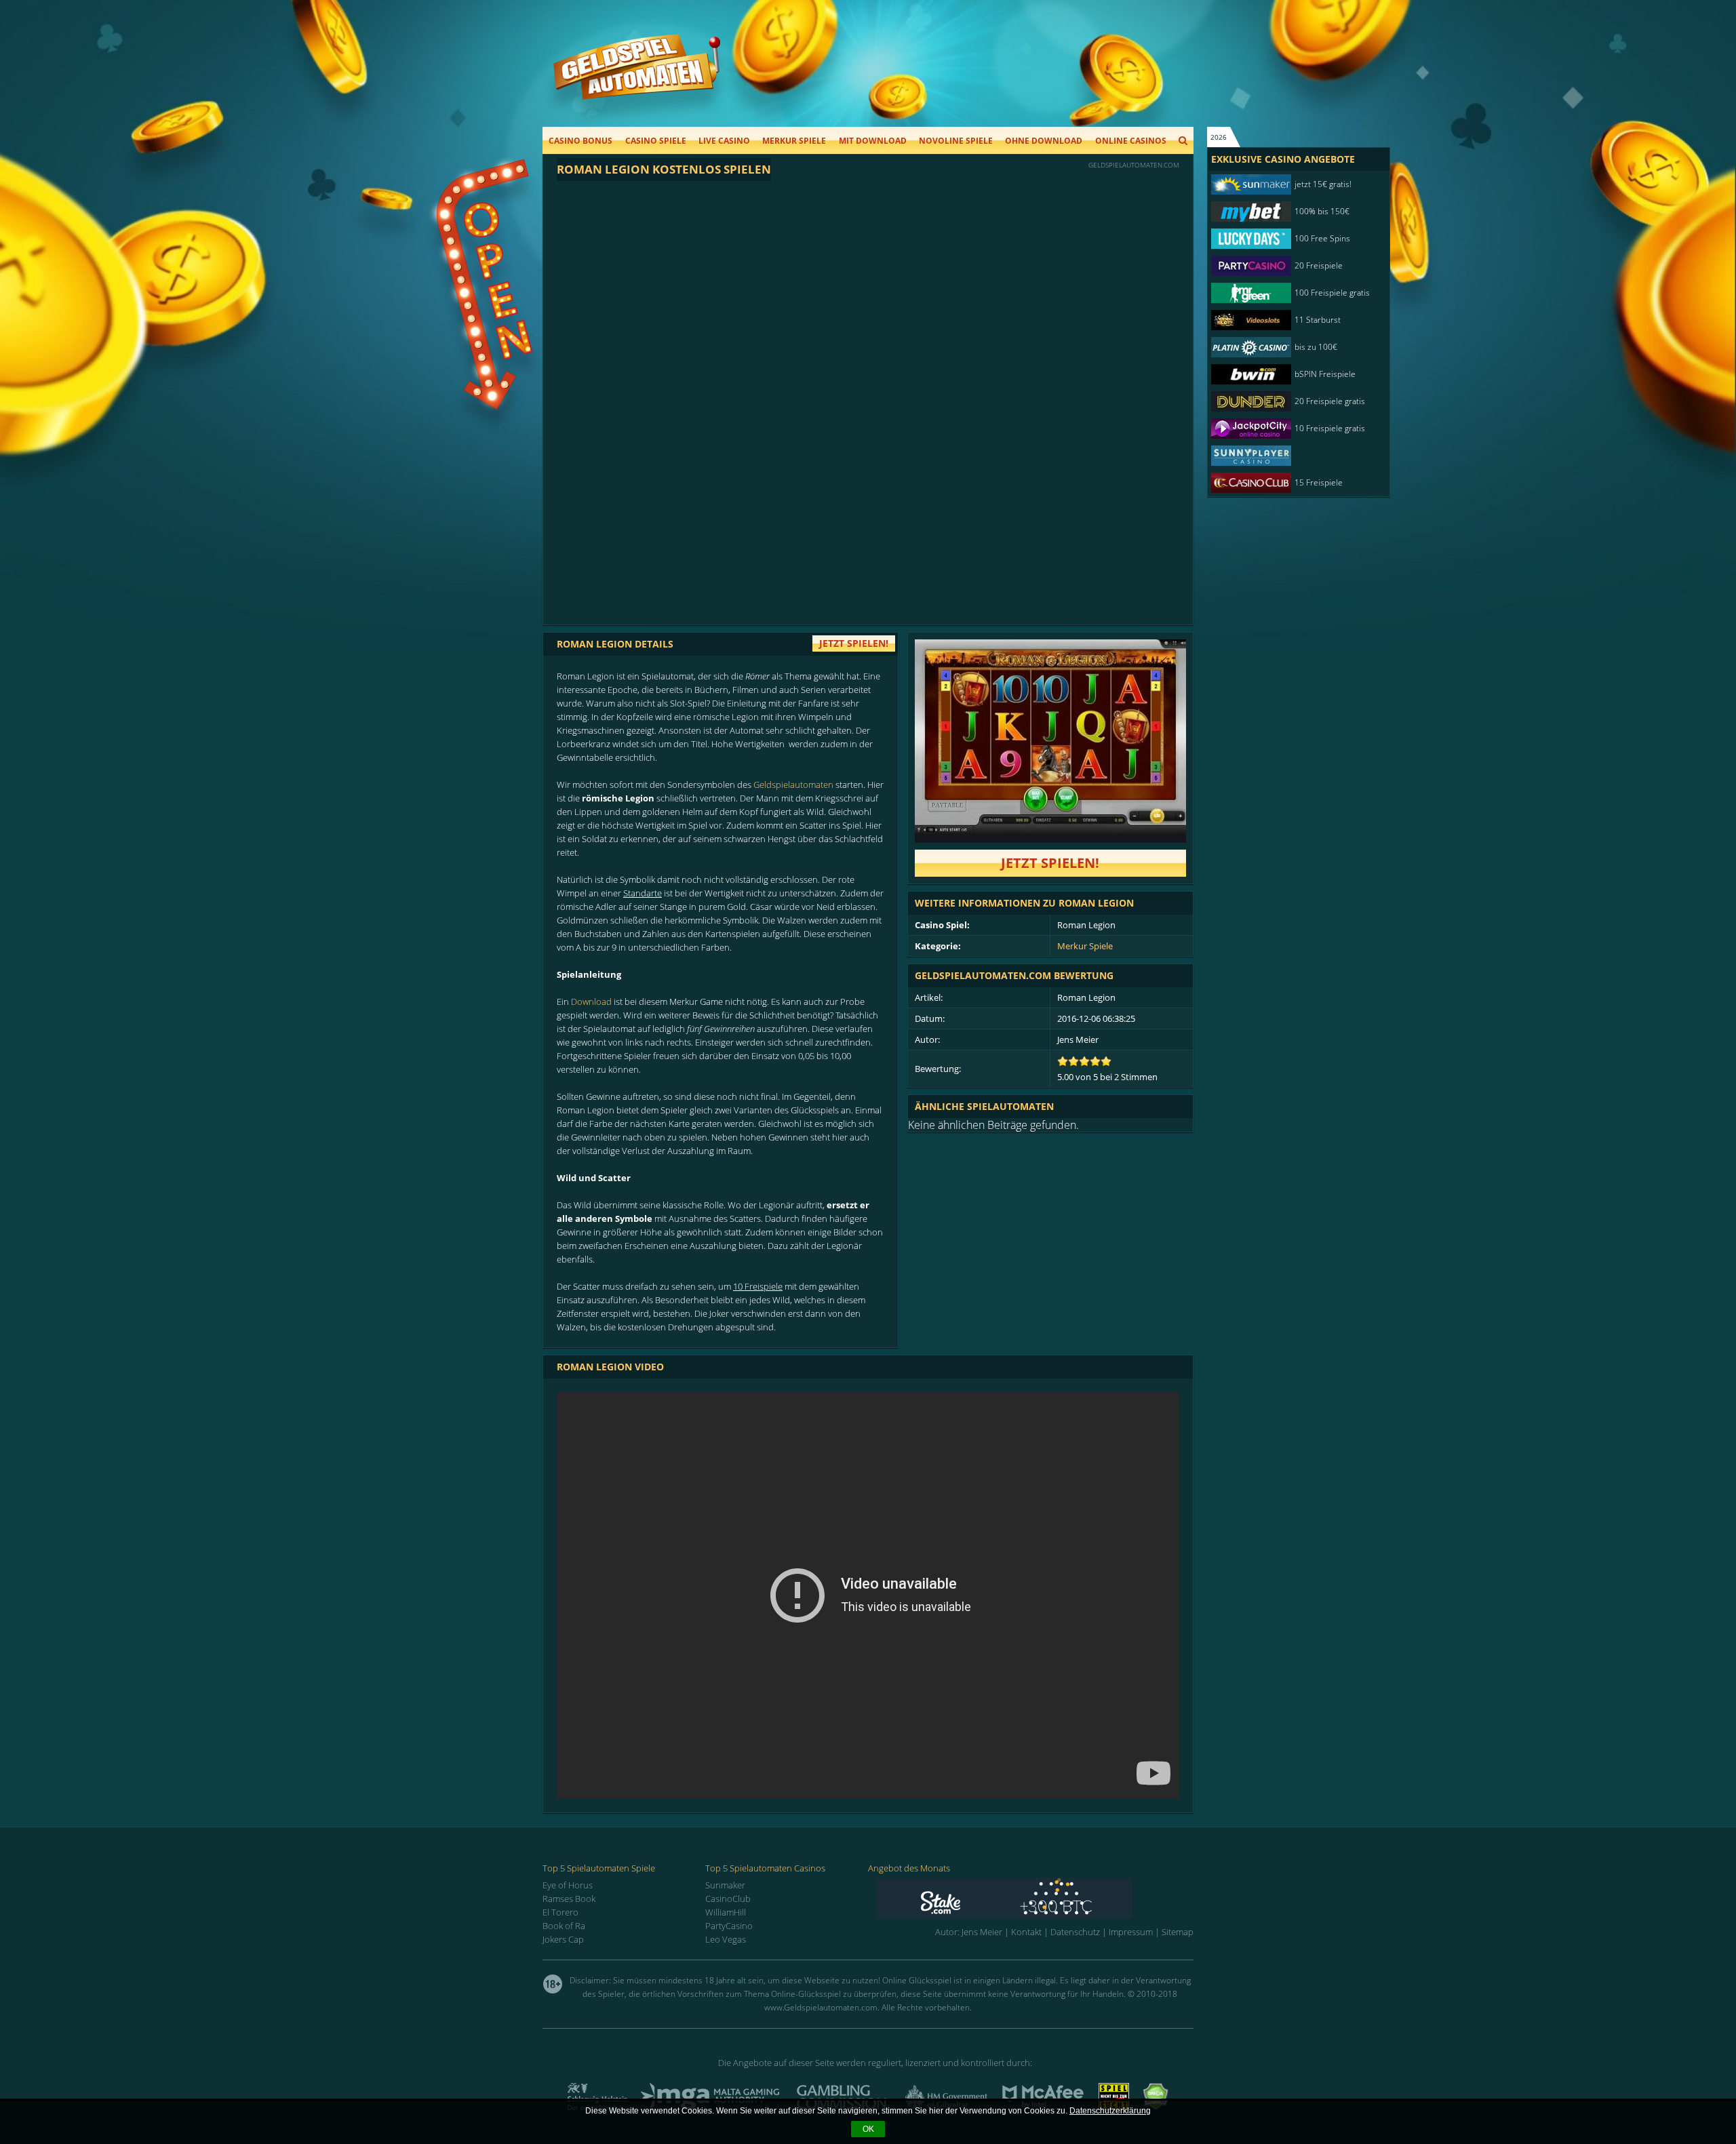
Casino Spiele (656, 141)
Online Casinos (1131, 141)
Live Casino (724, 141)
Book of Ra (564, 1926)
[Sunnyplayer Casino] (1292, 456)
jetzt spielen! (854, 643)
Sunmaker (725, 1885)
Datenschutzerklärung (1110, 2111)
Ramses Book (569, 1899)
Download (591, 1001)
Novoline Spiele (956, 141)
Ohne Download (1044, 141)
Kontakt (1026, 1932)
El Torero (560, 1912)
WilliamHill (726, 1912)
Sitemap (1178, 1932)
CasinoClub (728, 1899)
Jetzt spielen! (1050, 863)
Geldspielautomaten (793, 785)
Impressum (1131, 1932)
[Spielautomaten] (637, 80)
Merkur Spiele (794, 141)
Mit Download (873, 141)
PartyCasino (729, 1926)
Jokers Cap (563, 1939)
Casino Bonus (580, 141)
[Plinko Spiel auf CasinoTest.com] (1035, 1898)
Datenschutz (1075, 1932)
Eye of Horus (568, 1885)
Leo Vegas (726, 1939)
